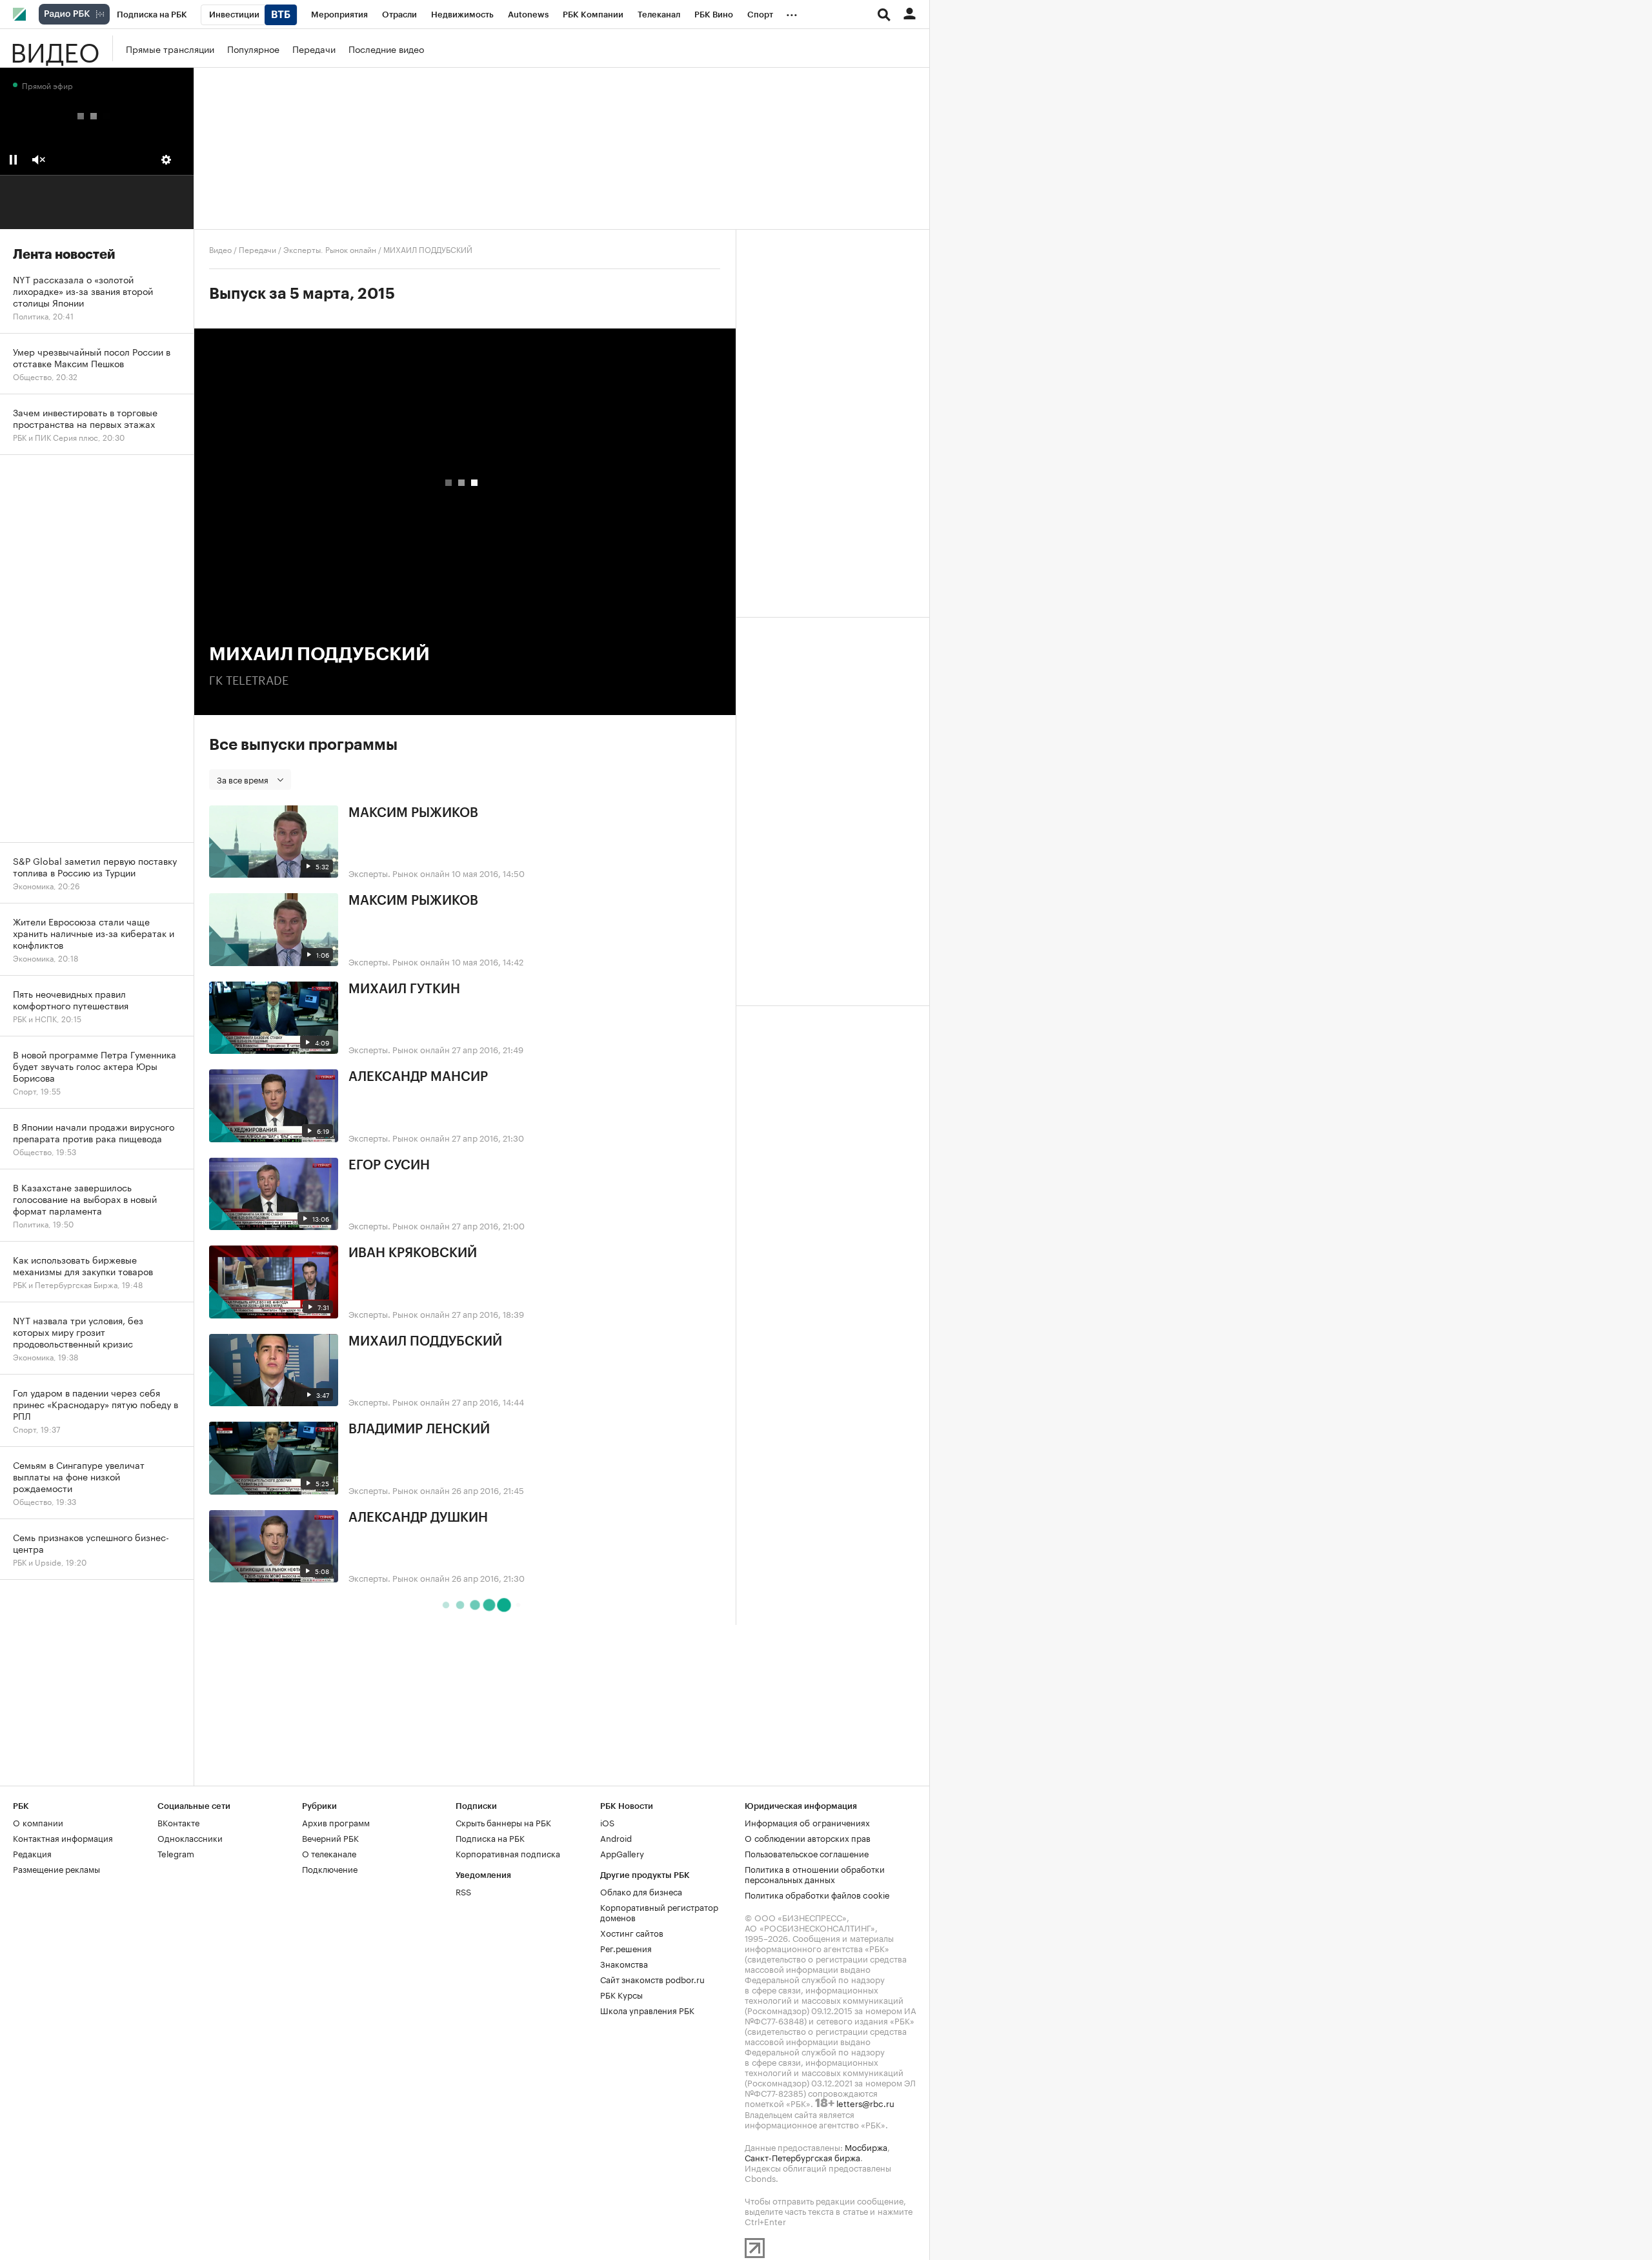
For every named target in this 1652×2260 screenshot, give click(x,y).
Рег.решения (626, 1948)
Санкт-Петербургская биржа (802, 2157)
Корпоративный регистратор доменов (659, 1912)
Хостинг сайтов (632, 1932)
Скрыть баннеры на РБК (503, 1822)
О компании (38, 1822)
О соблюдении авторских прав (808, 1837)
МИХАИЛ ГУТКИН (404, 989)
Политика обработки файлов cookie (817, 1894)
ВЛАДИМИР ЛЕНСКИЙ (419, 1429)
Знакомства (624, 1963)
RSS (463, 1891)
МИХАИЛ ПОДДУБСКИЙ (425, 1342)
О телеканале (329, 1853)
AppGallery (622, 1853)
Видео (55, 48)
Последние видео (386, 48)
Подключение (330, 1868)
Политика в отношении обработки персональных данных (815, 1873)
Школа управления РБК (647, 2010)
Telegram (176, 1853)
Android (616, 1837)
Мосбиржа (866, 2146)
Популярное (253, 48)
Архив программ (336, 1822)
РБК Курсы (621, 1994)
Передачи (314, 48)
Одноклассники (190, 1837)
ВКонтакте (178, 1822)
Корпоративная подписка (508, 1853)
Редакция (32, 1853)
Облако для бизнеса (641, 1891)
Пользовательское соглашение (807, 1853)
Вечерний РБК (330, 1837)
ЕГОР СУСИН (389, 1165)
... (792, 12)
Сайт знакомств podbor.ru (652, 1979)
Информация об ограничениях (807, 1822)
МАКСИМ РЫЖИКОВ (413, 813)
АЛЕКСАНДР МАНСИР (418, 1077)
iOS (607, 1822)
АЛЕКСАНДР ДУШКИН (418, 1518)
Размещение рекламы (56, 1868)
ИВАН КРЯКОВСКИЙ (413, 1253)
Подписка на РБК (490, 1837)
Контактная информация (63, 1837)
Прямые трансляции (170, 48)
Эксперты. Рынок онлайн (330, 249)
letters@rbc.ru (865, 2103)
